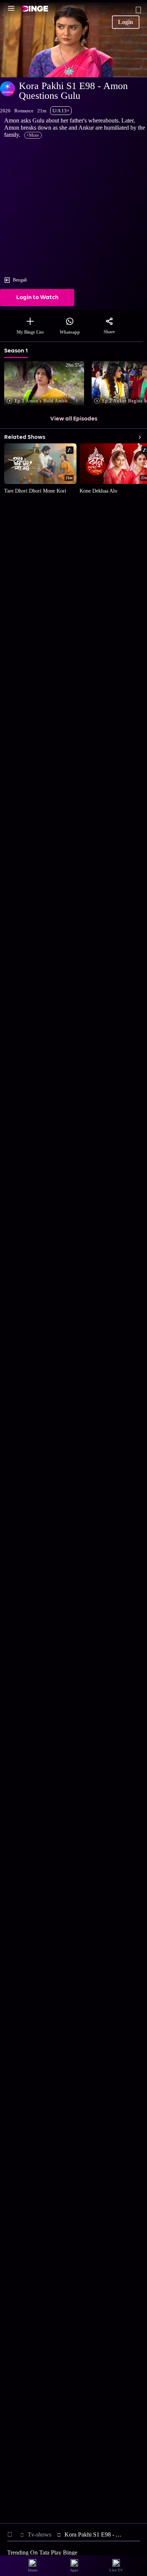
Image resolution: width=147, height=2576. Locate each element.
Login (126, 22)
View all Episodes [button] (74, 419)
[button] (46, 384)
